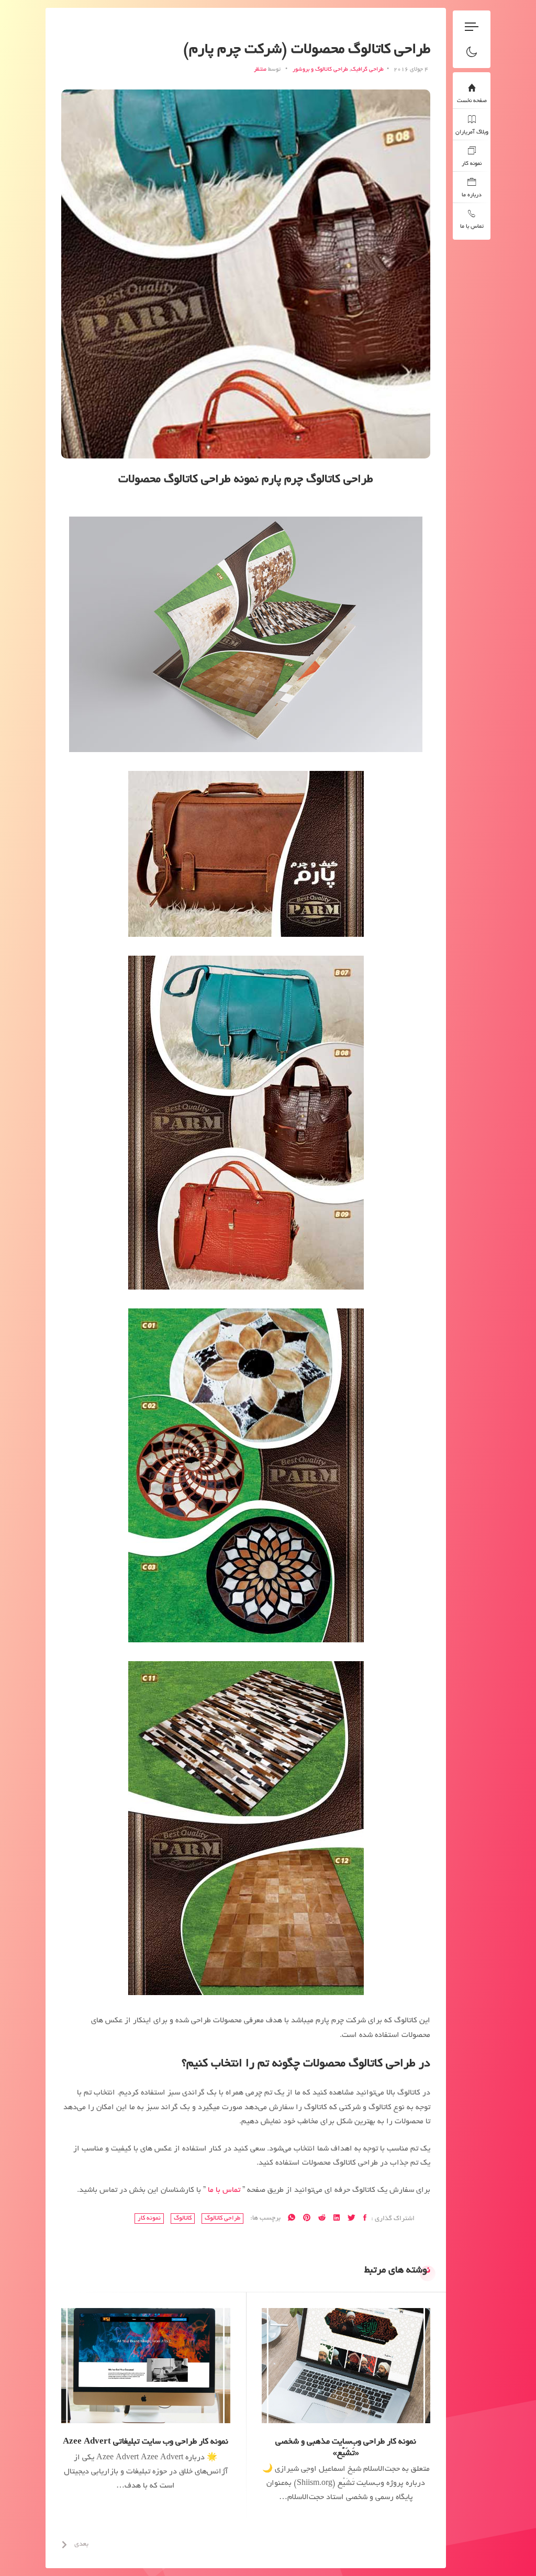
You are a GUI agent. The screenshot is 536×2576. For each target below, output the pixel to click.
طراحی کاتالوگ (222, 2218)
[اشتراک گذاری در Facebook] (365, 2219)
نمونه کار (149, 2218)
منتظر (260, 70)
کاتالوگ (183, 2218)
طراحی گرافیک (367, 70)
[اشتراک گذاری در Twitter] (351, 2219)
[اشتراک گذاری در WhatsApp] (292, 2219)
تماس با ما (224, 2190)
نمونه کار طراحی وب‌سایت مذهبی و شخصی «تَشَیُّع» (346, 2448)
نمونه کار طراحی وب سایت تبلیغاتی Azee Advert (146, 2442)
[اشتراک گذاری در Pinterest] (307, 2219)
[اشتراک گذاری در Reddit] (322, 2219)
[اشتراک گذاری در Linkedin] (337, 2219)
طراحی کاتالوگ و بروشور (320, 70)
